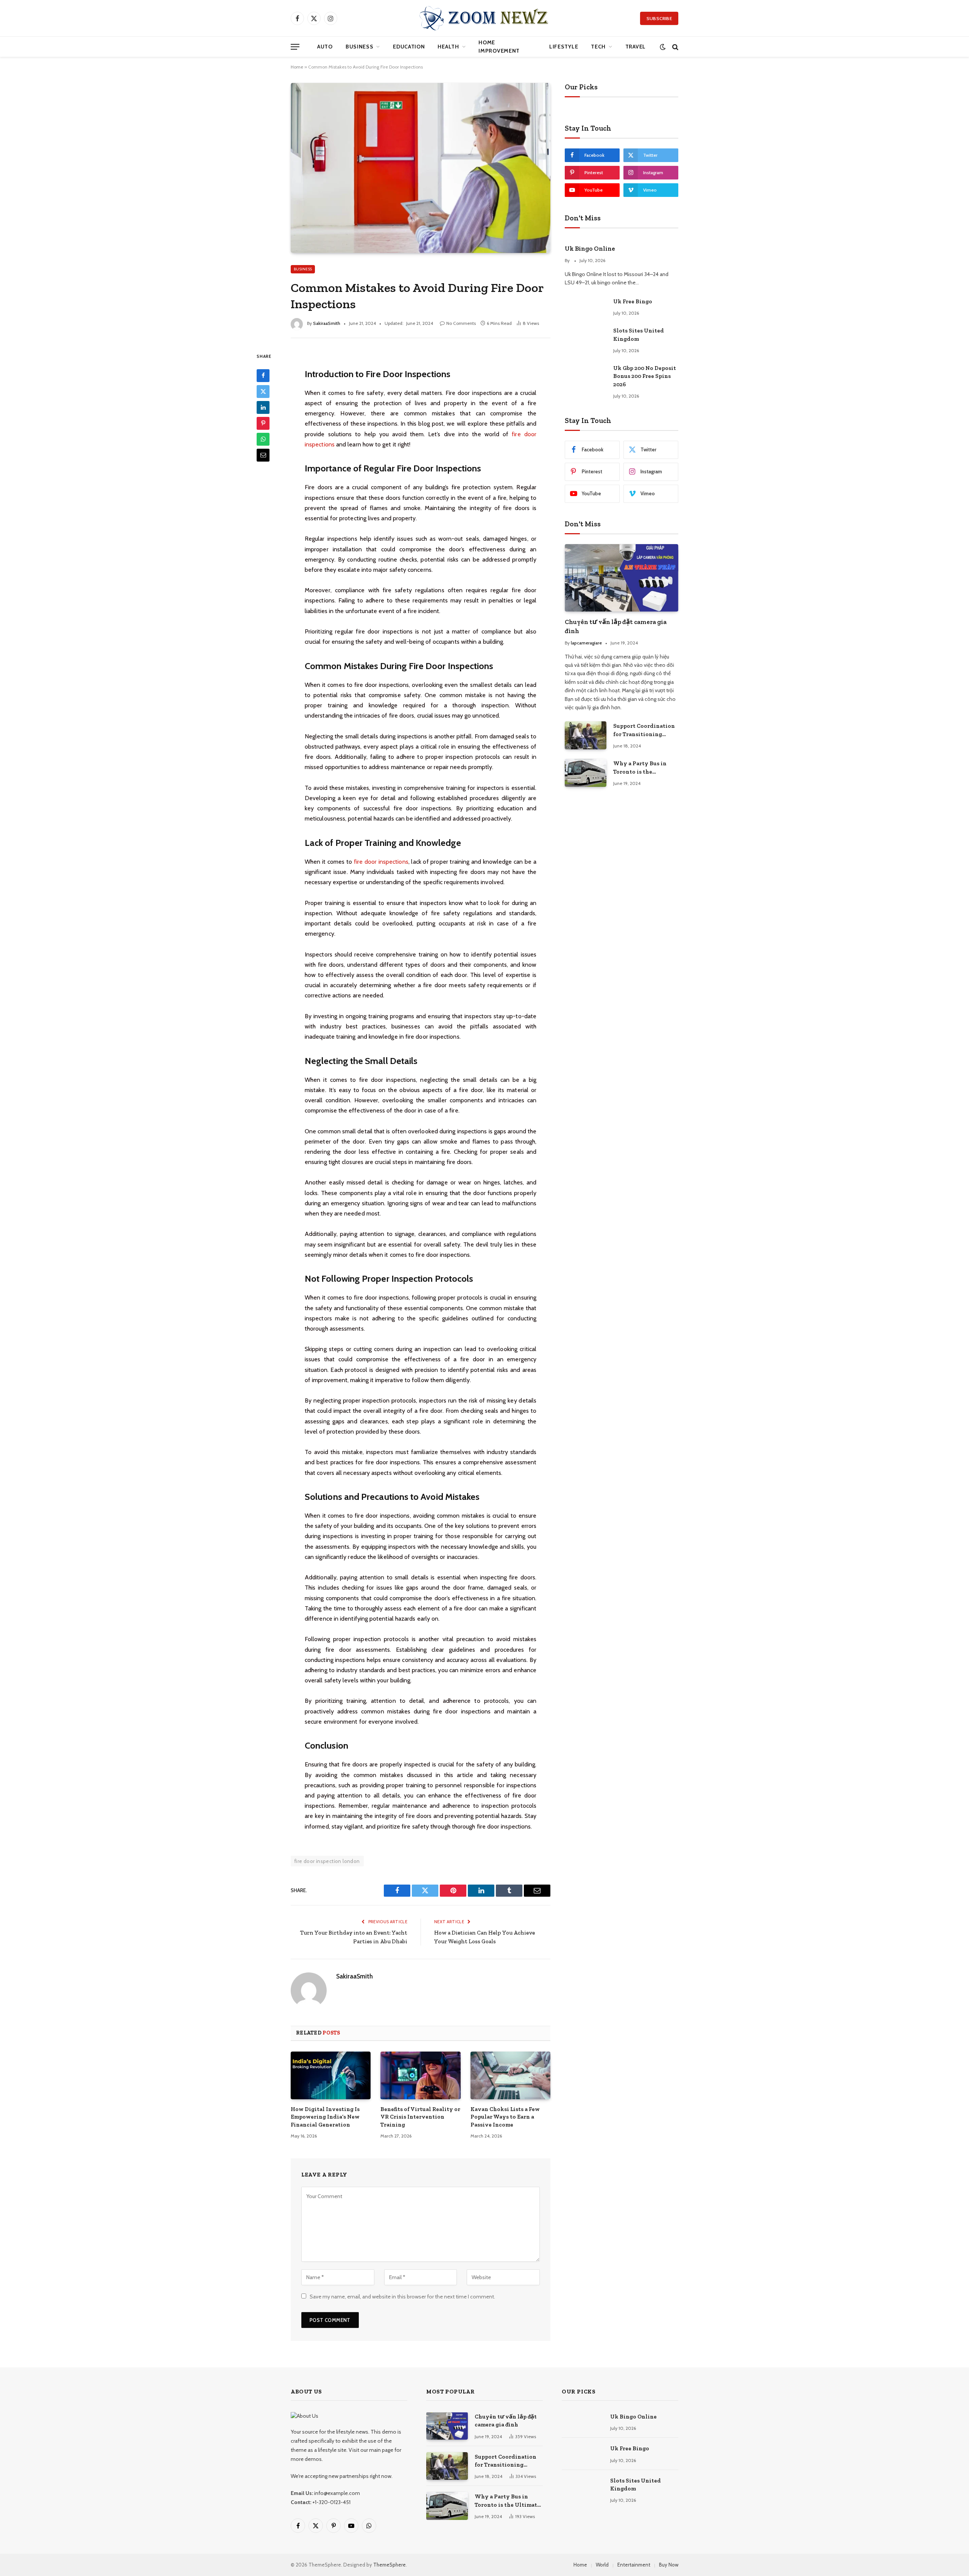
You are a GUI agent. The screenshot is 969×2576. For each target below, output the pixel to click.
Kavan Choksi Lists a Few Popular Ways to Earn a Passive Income (505, 2117)
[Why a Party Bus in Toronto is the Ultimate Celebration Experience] (586, 773)
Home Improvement (499, 47)
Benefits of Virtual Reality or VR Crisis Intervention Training (420, 2117)
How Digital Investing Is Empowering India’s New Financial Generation (325, 2117)
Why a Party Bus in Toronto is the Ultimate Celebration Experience (643, 768)
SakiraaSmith (327, 323)
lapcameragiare (586, 643)
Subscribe (659, 18)
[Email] (263, 455)
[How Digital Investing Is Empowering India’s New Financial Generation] (331, 2075)
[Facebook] (263, 375)
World (602, 2565)
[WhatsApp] (263, 439)
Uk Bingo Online (590, 248)
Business (360, 47)
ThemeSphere (389, 2565)
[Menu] (295, 47)
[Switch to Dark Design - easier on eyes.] (663, 47)
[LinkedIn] (263, 407)
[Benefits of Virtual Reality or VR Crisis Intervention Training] (420, 2075)
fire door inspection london (327, 1861)
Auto (325, 47)
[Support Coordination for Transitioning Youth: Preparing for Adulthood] (586, 735)
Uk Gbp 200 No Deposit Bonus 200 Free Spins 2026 (645, 376)
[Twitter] (263, 391)
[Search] (675, 47)
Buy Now (669, 2565)
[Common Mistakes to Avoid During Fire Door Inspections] (421, 168)
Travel (636, 47)
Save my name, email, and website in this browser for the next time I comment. (402, 2297)
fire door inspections (381, 862)
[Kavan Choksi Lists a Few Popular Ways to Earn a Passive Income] (510, 2075)
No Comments (461, 323)
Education (409, 47)
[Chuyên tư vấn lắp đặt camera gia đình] (622, 578)
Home (297, 67)
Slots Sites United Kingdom (639, 335)
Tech (598, 47)
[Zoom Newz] (484, 18)
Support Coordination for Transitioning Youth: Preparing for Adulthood (644, 730)
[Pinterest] (263, 423)
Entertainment (634, 2565)
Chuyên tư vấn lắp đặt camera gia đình (616, 626)
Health (448, 47)
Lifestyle (564, 47)
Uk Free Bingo (633, 301)
